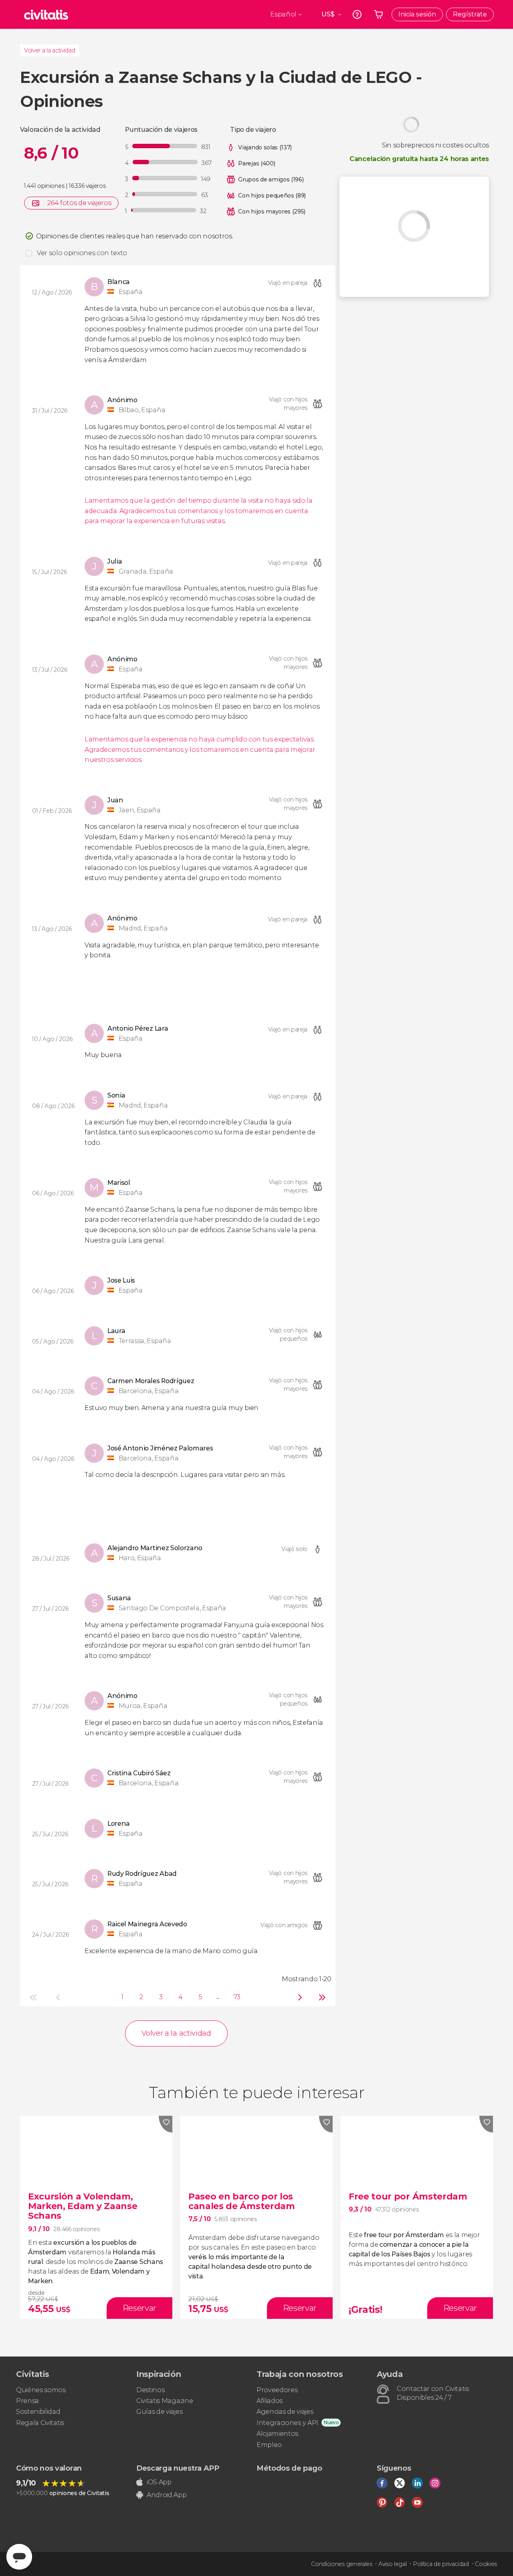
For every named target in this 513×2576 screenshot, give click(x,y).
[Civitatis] (46, 14)
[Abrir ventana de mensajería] (19, 2557)
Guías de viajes (159, 2412)
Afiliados (270, 2401)
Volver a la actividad (49, 50)
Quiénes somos (41, 2390)
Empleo (269, 2445)
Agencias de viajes (285, 2412)
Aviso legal (392, 2564)
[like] (166, 2124)
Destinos (150, 2390)
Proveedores (277, 2390)
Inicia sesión (417, 14)
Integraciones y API (287, 2423)
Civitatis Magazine (165, 2401)
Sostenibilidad (38, 2412)
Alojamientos (277, 2434)
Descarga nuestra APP (178, 2468)
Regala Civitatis (40, 2423)
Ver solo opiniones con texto (82, 253)
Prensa (27, 2401)
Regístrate (470, 14)
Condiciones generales (341, 2564)
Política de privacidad (441, 2564)
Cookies (486, 2564)
